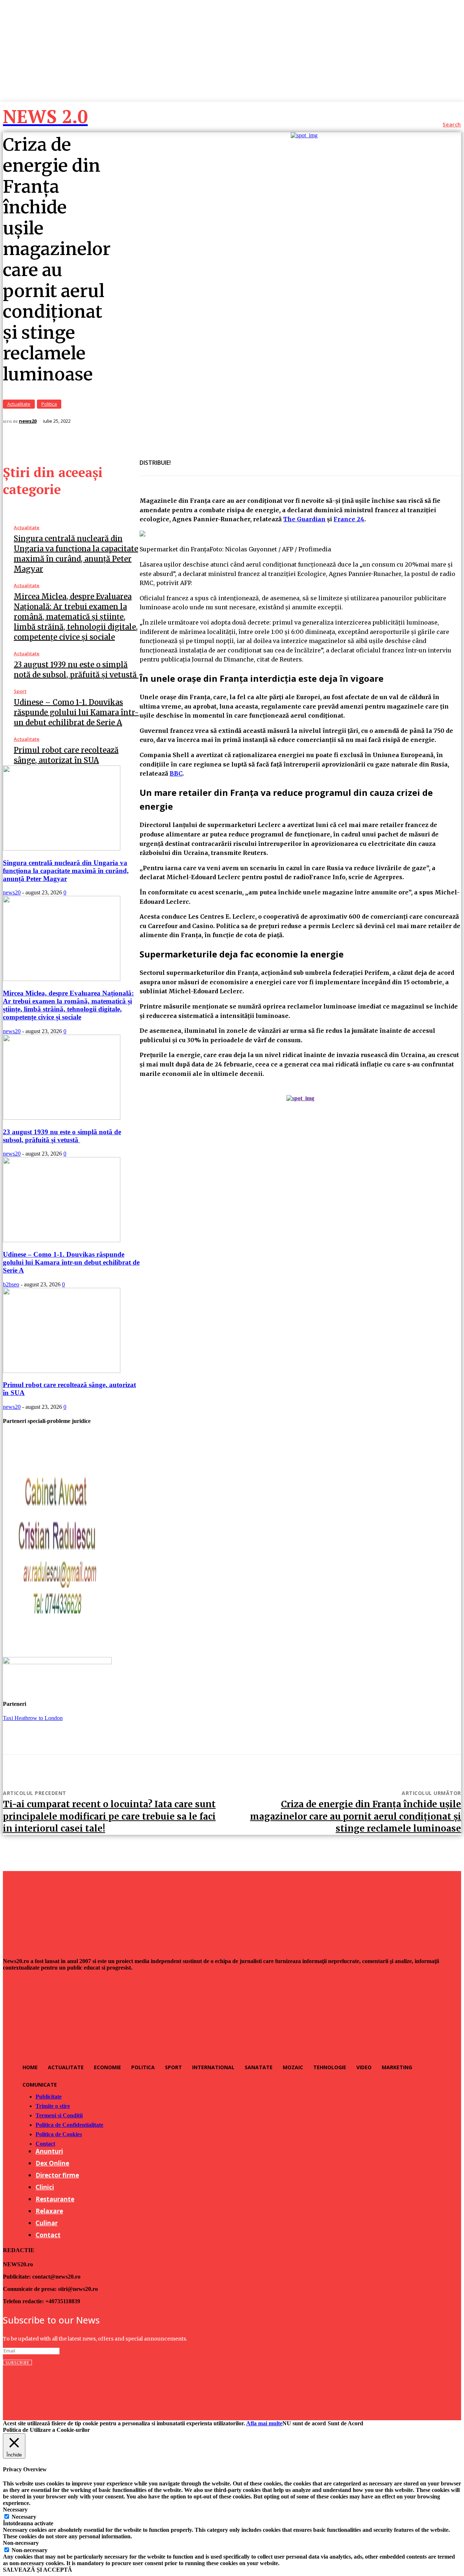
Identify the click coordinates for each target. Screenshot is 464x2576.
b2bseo (11, 1284)
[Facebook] (183, 458)
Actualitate (19, 404)
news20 (28, 421)
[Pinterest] (235, 458)
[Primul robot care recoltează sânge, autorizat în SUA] (62, 1371)
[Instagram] (24, 2389)
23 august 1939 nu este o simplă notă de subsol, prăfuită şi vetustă (62, 1136)
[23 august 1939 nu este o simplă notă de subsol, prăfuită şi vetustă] (62, 1118)
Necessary (24, 2517)
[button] (452, 125)
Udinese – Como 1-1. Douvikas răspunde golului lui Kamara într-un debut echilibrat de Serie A (76, 712)
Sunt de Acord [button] (345, 2423)
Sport (20, 691)
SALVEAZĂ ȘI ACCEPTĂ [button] (38, 2570)
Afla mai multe (264, 2423)
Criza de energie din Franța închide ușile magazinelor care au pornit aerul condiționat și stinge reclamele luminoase (356, 1816)
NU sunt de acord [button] (304, 2423)
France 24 (349, 519)
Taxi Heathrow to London (33, 1718)
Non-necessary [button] (21, 2543)
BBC (176, 773)
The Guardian (304, 519)
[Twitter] (209, 458)
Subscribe (17, 2362)
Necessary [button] (15, 2510)
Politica (49, 404)
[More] (261, 458)
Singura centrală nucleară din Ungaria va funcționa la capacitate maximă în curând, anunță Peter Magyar (66, 871)
